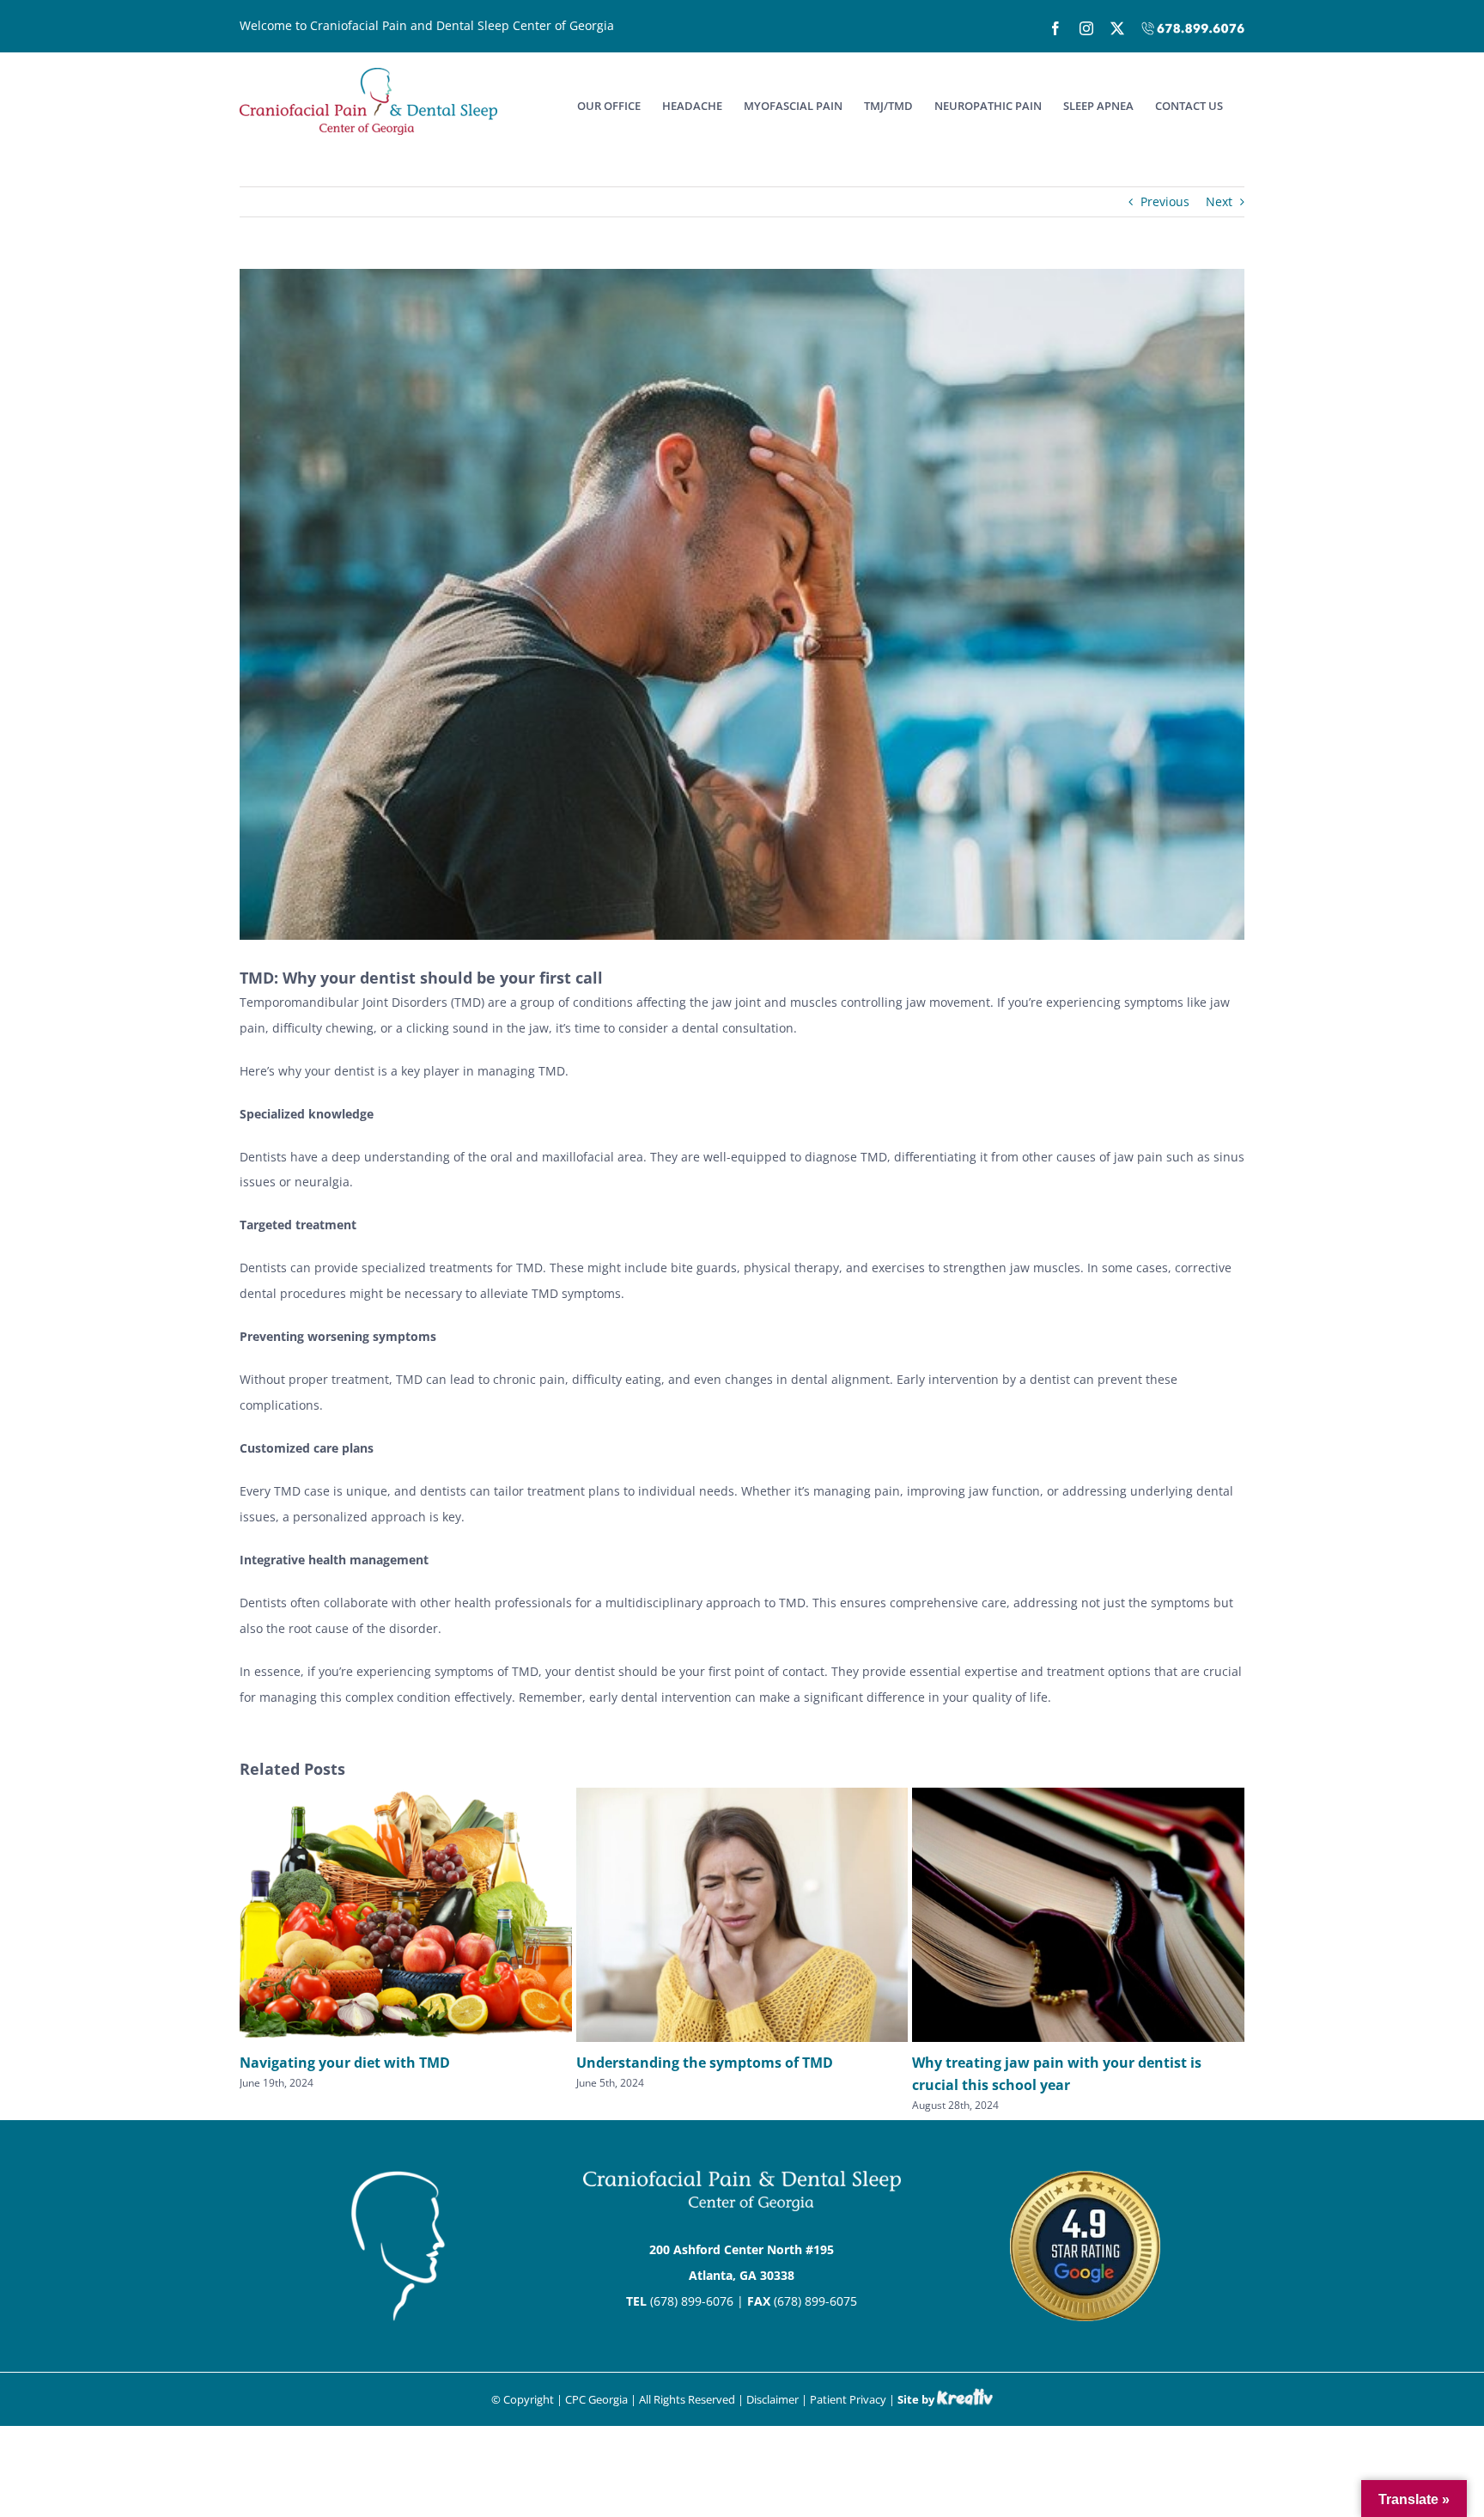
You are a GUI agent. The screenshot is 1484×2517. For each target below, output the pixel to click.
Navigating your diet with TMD (345, 2063)
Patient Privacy (848, 2399)
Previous (1165, 201)
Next (1219, 201)
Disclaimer (772, 2399)
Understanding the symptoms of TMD (705, 2063)
